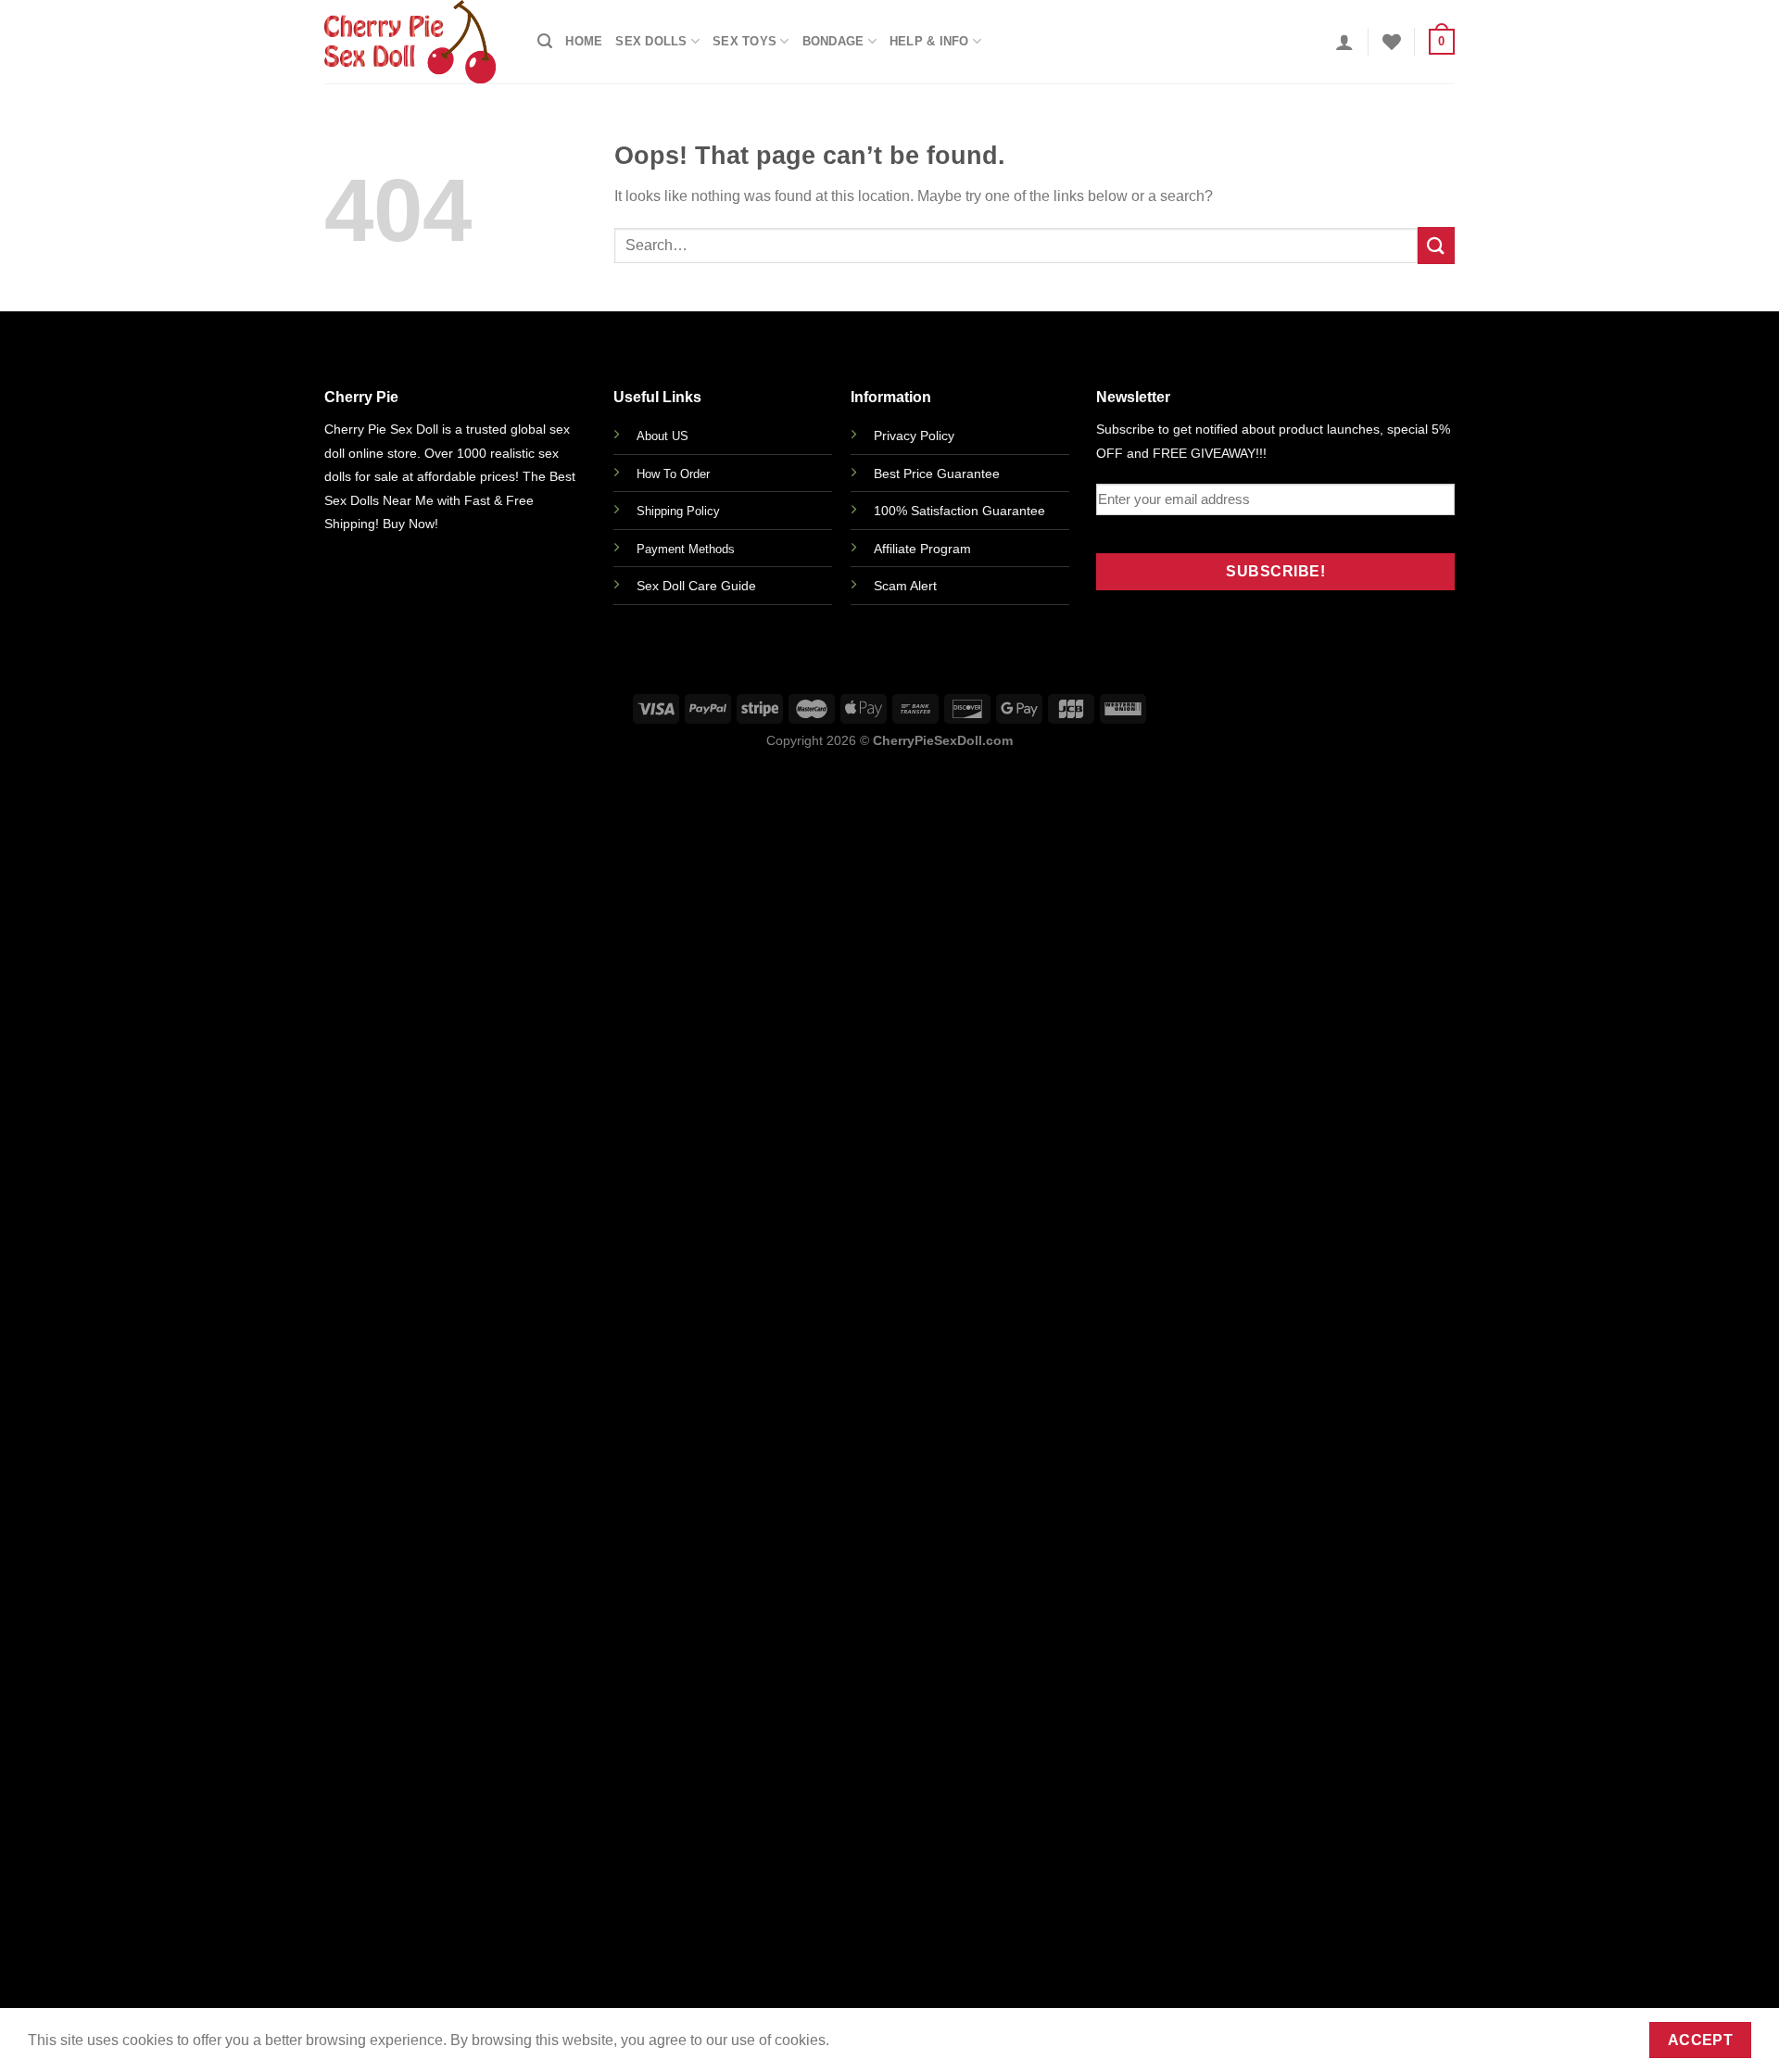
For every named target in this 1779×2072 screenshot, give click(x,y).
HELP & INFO (929, 41)
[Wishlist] (1392, 42)
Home (584, 41)
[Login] (1344, 42)
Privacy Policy (914, 436)
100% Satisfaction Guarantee (959, 511)
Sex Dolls (651, 41)
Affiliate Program (922, 549)
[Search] (545, 41)
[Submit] (1436, 245)
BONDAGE (833, 41)
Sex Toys (744, 41)
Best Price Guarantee (937, 474)
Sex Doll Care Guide (696, 586)
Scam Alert (905, 586)
